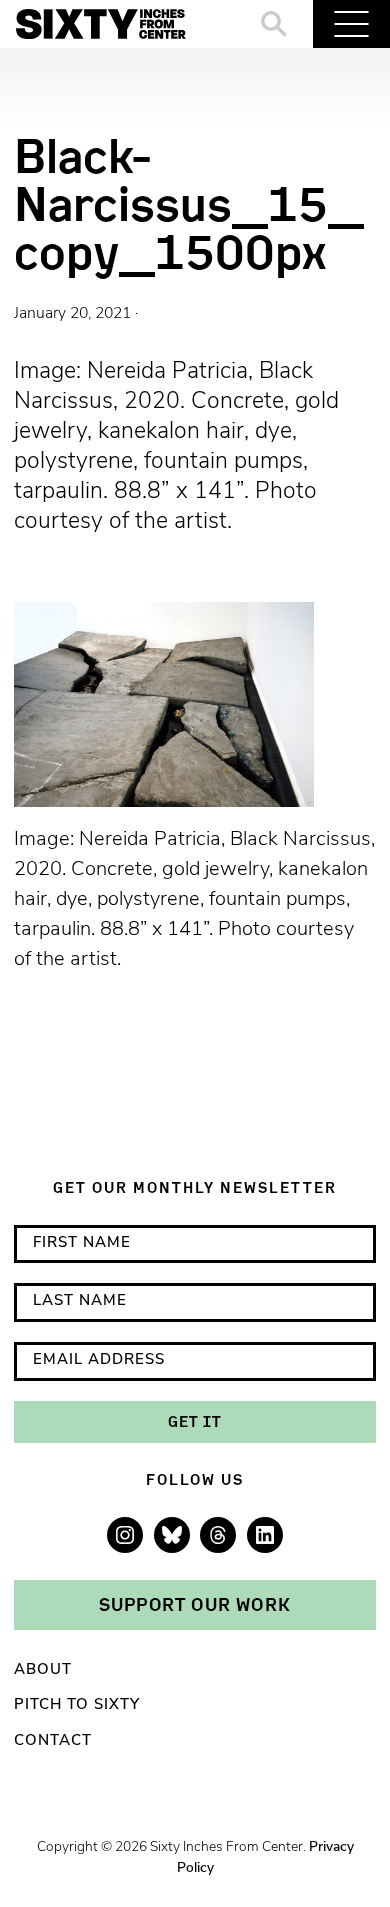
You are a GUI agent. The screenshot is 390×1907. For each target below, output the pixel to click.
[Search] (274, 24)
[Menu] (351, 24)
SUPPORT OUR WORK (195, 1604)
